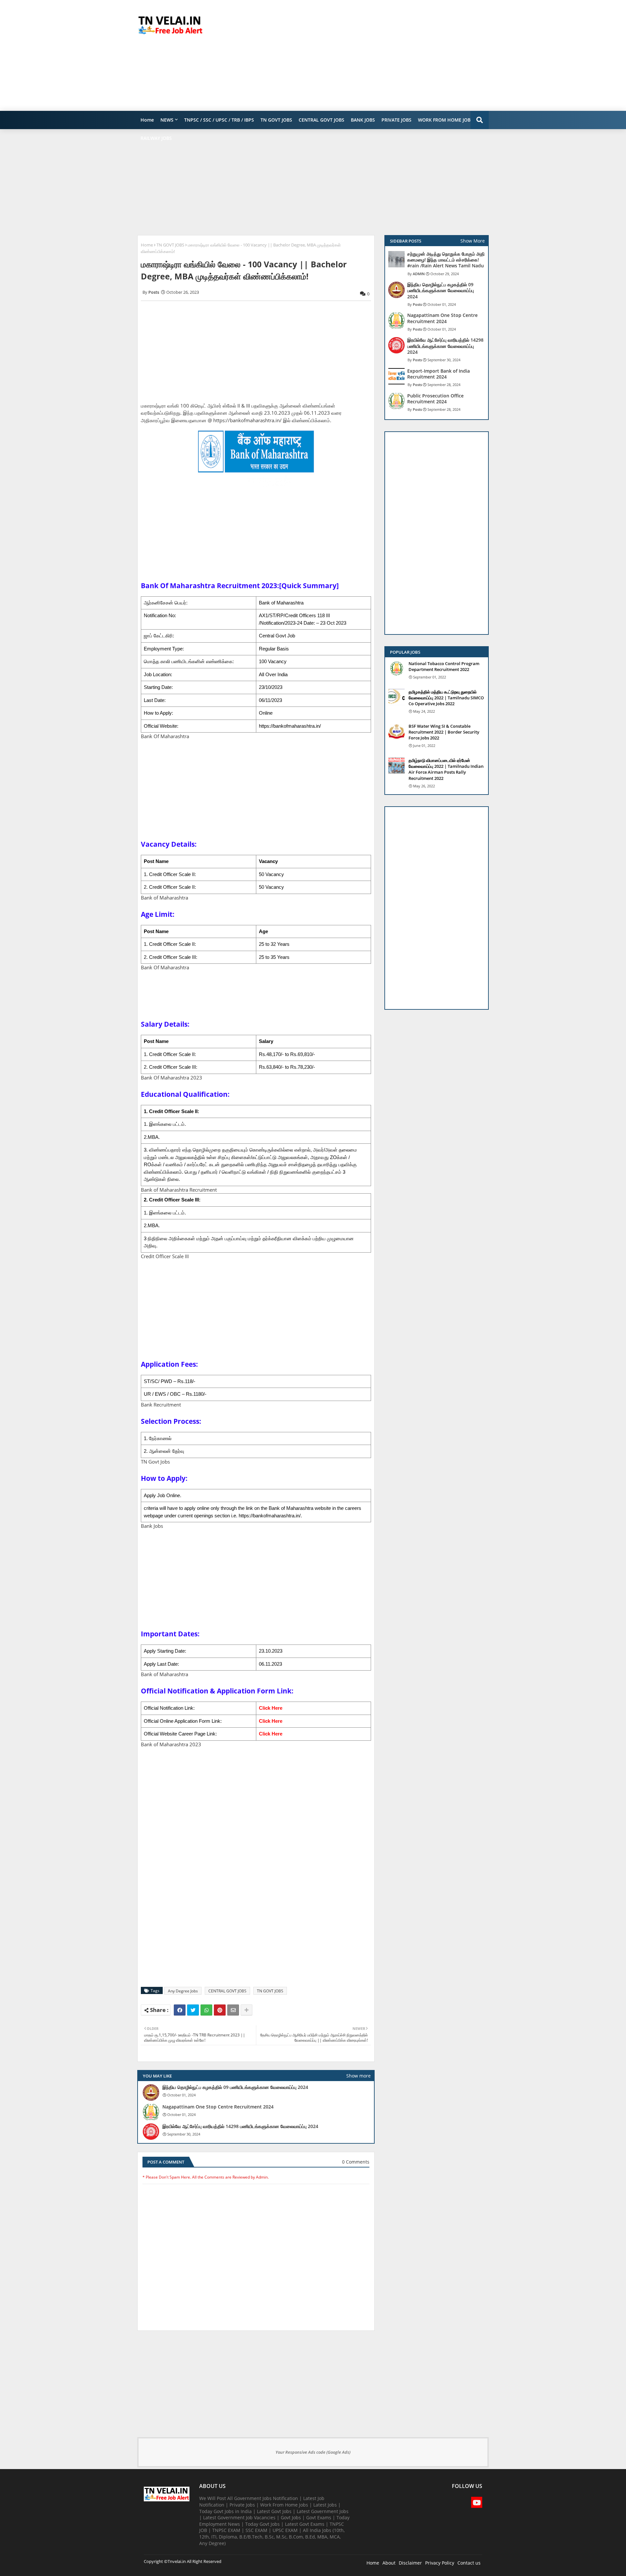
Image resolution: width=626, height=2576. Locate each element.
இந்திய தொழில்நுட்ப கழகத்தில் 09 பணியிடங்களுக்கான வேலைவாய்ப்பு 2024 (235, 2087)
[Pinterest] (220, 2010)
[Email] (233, 2010)
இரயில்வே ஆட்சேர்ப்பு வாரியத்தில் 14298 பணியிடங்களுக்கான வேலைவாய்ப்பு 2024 (240, 2126)
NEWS (167, 120)
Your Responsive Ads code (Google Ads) (313, 2452)
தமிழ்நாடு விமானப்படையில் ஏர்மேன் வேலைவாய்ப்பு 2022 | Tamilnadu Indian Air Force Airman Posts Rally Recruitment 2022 (446, 769)
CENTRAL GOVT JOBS (321, 120)
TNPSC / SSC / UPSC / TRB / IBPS (219, 120)
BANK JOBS (363, 120)
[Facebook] (180, 2010)
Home (147, 120)
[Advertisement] (370, 55)
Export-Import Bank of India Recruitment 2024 (439, 374)
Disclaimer (410, 2563)
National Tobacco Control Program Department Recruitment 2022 (444, 666)
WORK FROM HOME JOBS (446, 120)
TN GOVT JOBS (276, 120)
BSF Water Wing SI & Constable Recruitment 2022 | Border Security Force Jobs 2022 (444, 732)
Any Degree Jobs (183, 1991)
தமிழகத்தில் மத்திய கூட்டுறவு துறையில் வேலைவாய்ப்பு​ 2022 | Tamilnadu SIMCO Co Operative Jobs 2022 (446, 698)
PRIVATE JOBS (396, 120)
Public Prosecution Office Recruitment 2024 (435, 399)
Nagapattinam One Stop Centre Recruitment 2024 (218, 2107)
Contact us (469, 2563)
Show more (358, 2076)
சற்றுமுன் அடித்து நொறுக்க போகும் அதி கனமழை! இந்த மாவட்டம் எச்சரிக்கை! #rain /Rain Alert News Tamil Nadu (446, 260)
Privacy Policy (440, 2563)
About (389, 2563)
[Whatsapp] (206, 2010)
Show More (473, 241)
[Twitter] (193, 2010)
